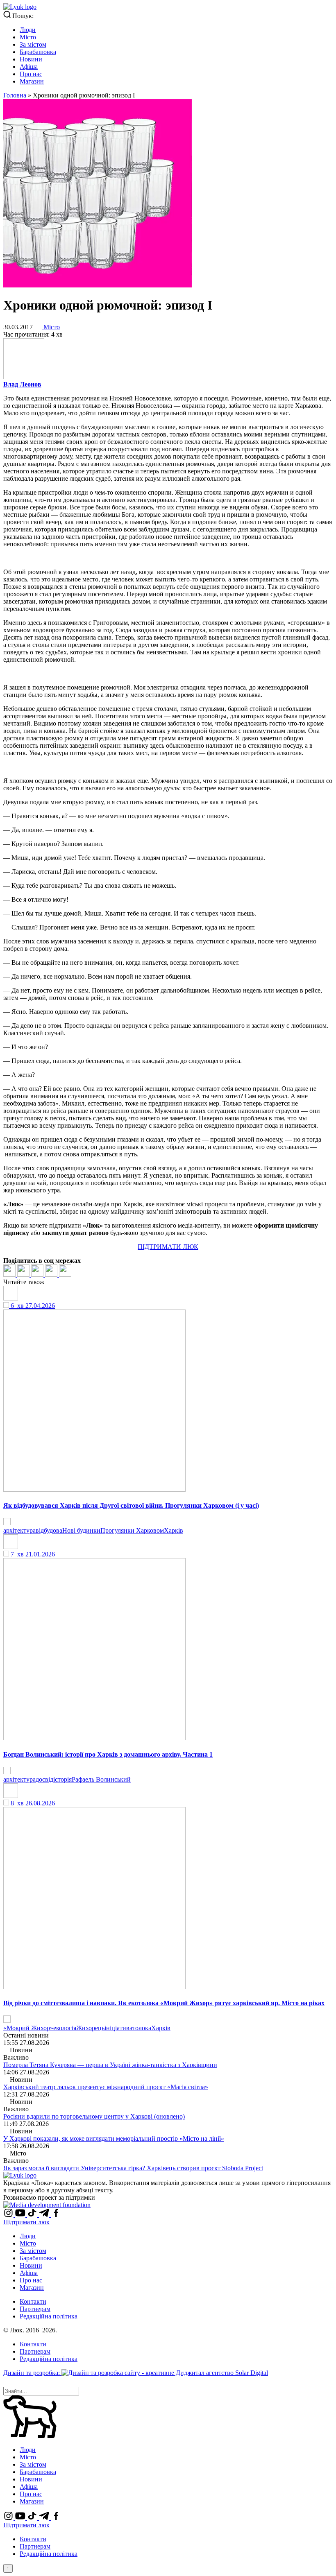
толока (142, 2028)
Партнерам (35, 2309)
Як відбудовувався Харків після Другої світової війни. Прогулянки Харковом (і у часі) (131, 1505)
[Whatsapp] (65, 1274)
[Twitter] (24, 1274)
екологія (65, 2028)
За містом (33, 44)
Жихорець (90, 2028)
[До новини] (7, 1523)
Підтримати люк (26, 2222)
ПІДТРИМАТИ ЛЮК (168, 1247)
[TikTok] (33, 2215)
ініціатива (118, 2028)
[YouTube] (21, 2215)
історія (62, 1779)
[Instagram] (9, 2215)
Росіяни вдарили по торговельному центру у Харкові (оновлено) (94, 2116)
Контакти (33, 2301)
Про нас (31, 74)
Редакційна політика (49, 2316)
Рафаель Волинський (101, 1779)
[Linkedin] (38, 1274)
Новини (31, 59)
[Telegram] (52, 1274)
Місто (28, 37)
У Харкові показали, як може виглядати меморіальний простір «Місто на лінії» (114, 2138)
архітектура (19, 1530)
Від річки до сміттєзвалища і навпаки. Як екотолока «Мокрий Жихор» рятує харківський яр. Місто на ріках (164, 2003)
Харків (174, 1530)
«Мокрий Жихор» (28, 2028)
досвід (44, 1779)
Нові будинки (81, 1530)
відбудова (49, 1530)
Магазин (32, 81)
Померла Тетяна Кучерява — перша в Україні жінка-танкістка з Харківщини (110, 2065)
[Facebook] (10, 1274)
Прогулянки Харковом (132, 1530)
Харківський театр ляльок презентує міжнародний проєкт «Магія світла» (106, 2087)
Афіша (29, 67)
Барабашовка (38, 52)
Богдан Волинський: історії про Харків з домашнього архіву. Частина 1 (108, 1754)
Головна (15, 95)
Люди (28, 30)
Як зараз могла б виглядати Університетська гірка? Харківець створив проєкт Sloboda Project (133, 2168)
